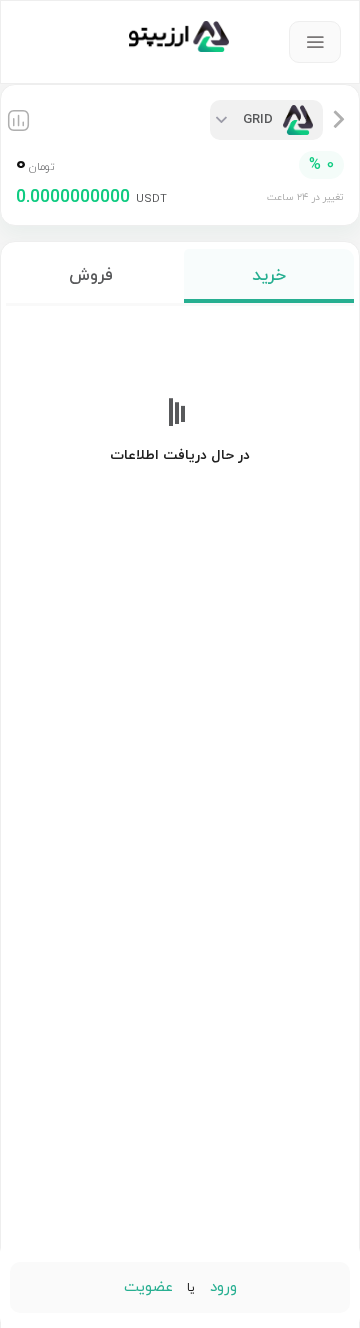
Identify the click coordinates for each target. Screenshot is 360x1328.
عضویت (148, 1287)
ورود (221, 1287)
